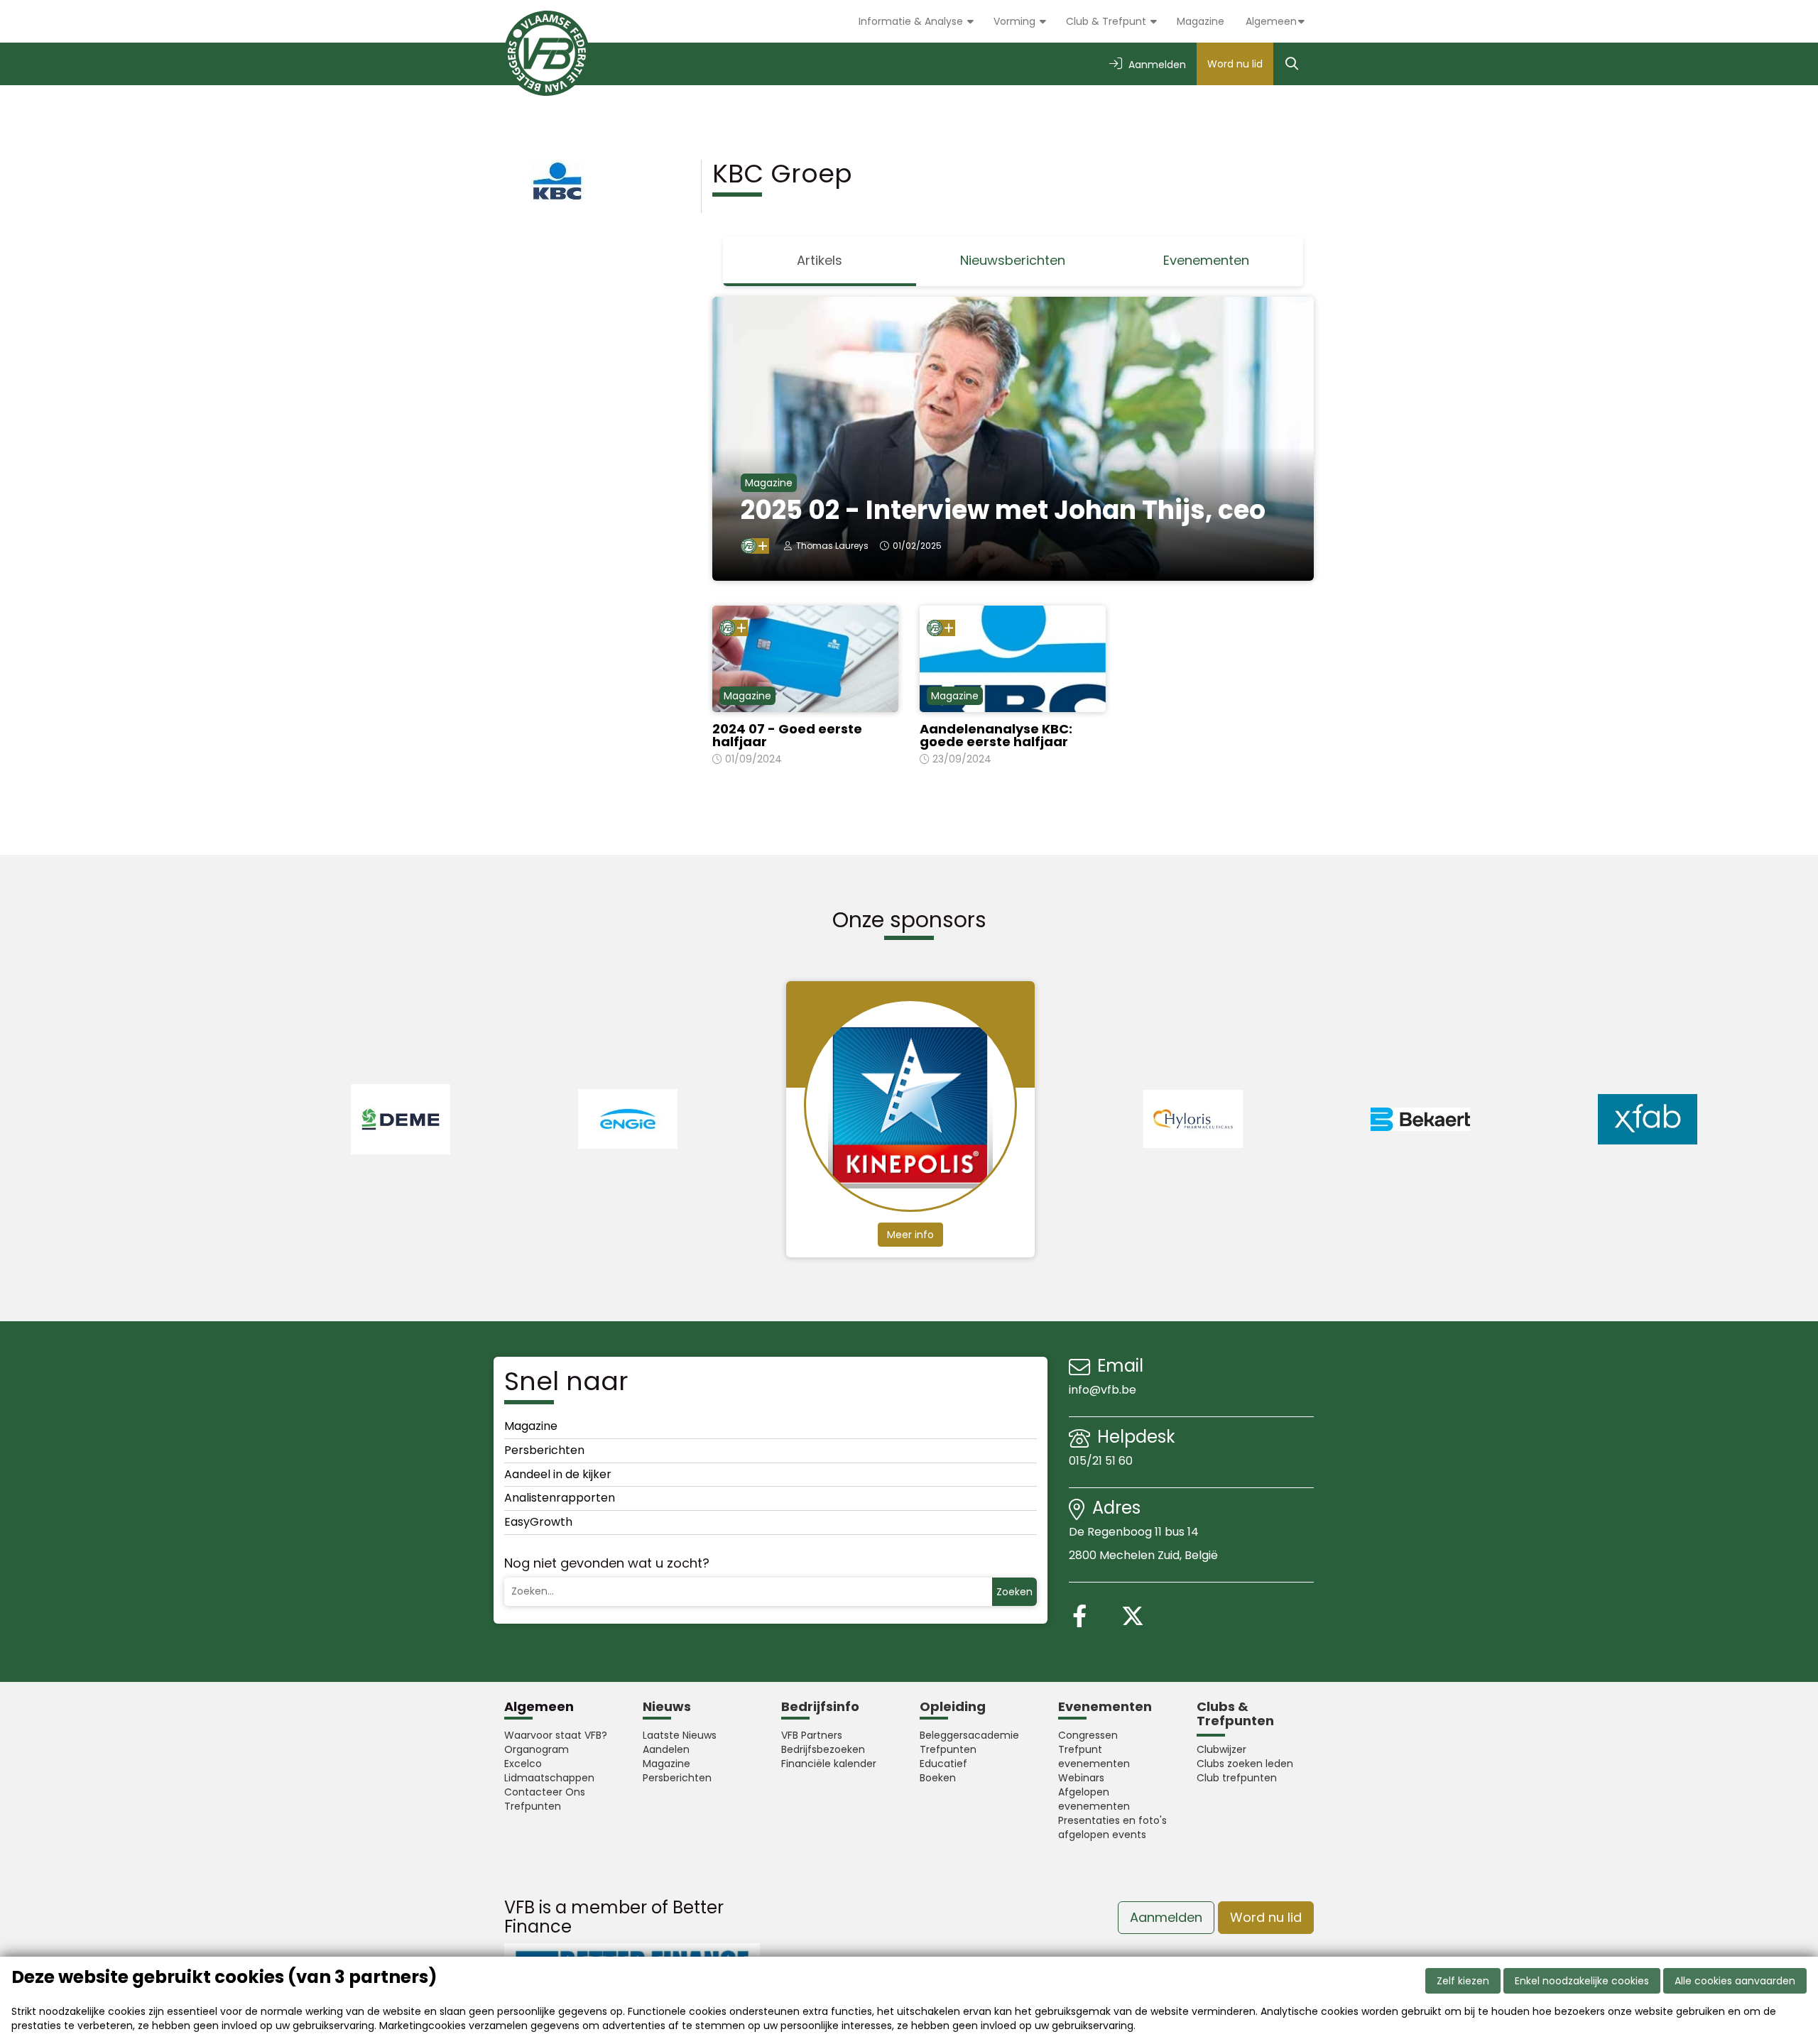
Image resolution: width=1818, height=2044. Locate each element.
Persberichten (544, 1450)
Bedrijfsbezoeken (823, 1749)
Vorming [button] (1016, 21)
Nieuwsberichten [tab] (1013, 260)
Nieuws (667, 1706)
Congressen (1088, 1735)
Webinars (1081, 1778)
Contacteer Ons (545, 1792)
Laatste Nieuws (680, 1735)
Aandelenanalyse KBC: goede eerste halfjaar (996, 735)
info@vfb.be (1103, 1390)
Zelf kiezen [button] (1463, 1981)
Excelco (523, 1764)
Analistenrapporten (560, 1498)
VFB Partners (812, 1735)
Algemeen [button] (1271, 21)
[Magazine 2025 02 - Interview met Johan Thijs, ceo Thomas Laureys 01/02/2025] (1013, 438)
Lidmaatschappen (549, 1778)
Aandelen (666, 1749)
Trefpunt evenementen (1094, 1756)
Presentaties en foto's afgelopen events (1112, 1827)
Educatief (943, 1764)
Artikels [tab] (820, 260)
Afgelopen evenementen (1094, 1799)
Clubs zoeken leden (1245, 1764)
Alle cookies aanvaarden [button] (1735, 1981)
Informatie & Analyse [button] (912, 21)
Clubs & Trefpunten (1235, 1714)
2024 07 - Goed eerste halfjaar (787, 735)
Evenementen (1105, 1706)
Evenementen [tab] (1206, 260)
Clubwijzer (1221, 1749)
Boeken (938, 1778)
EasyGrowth (538, 1522)
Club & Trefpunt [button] (1107, 21)
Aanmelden (1166, 1917)
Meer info (910, 1235)
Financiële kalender (829, 1764)
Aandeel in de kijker (558, 1474)
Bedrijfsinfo (820, 1706)
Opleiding (953, 1706)
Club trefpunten (1237, 1778)
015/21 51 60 (1102, 1461)
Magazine (1201, 21)
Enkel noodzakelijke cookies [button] (1582, 1981)
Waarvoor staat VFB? (556, 1735)
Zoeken (1014, 1592)
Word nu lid (1235, 64)
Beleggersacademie (969, 1735)
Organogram (537, 1749)
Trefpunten (533, 1806)
